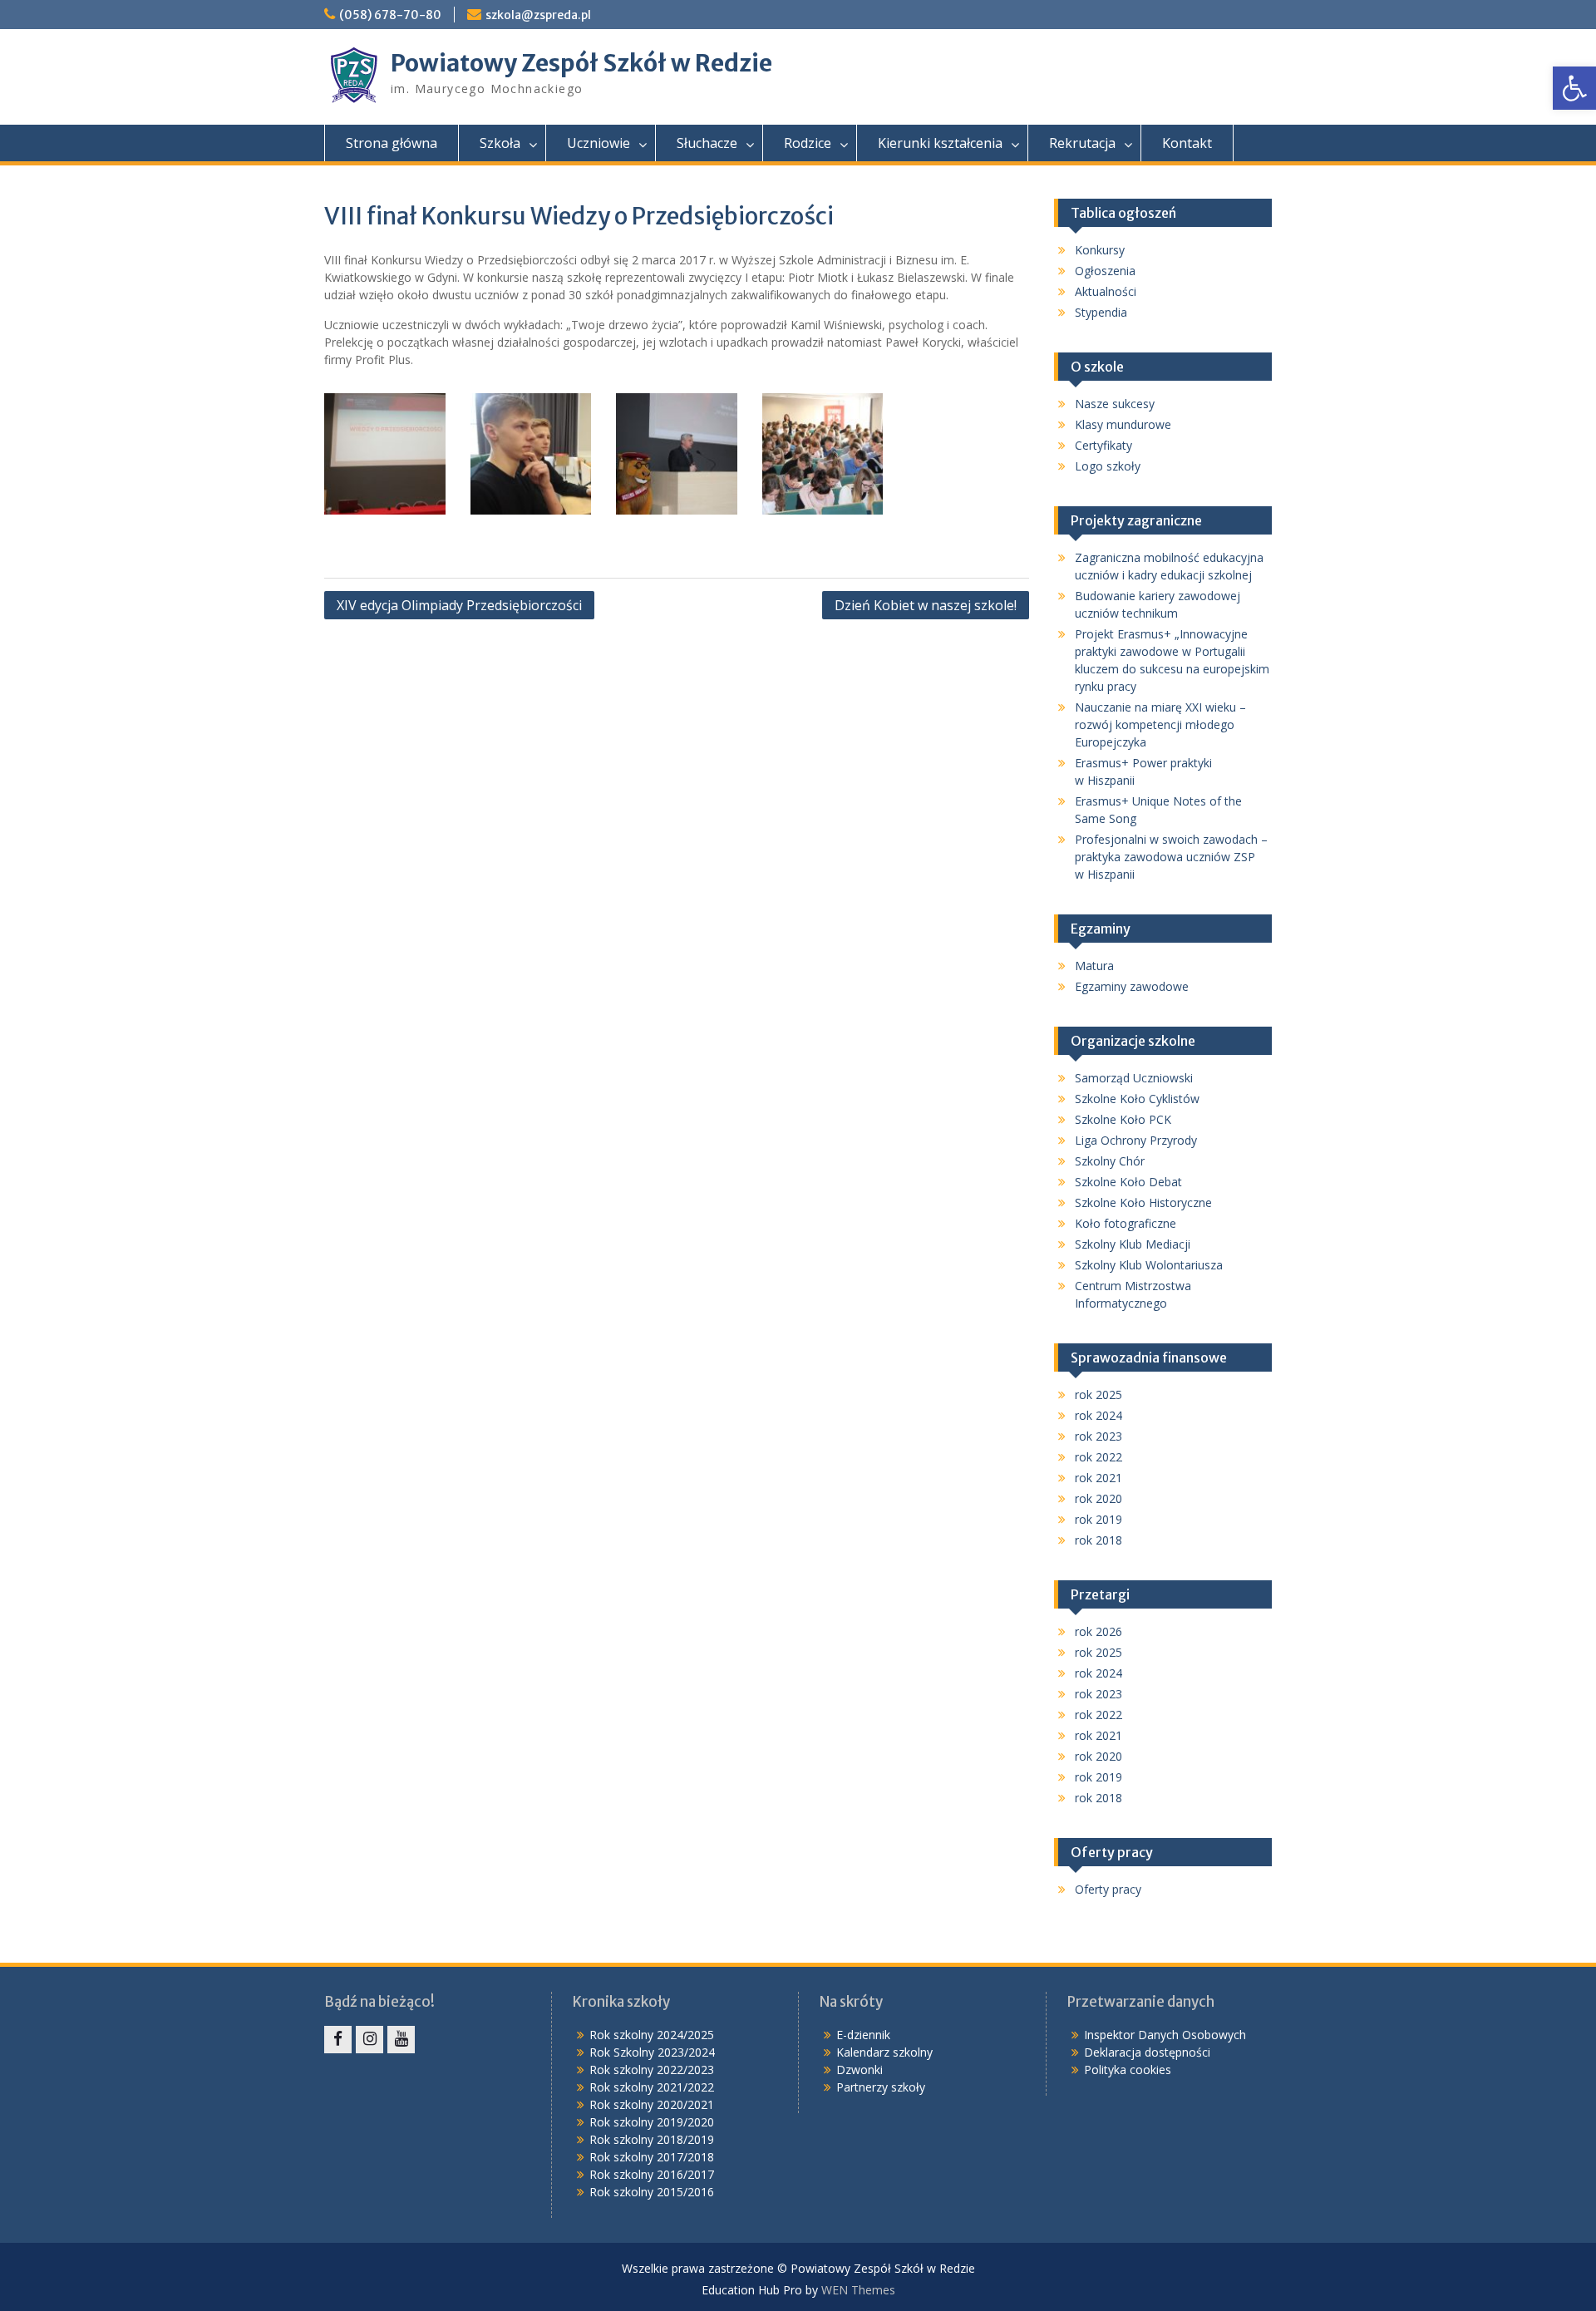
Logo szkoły (1108, 466)
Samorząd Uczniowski (1134, 1078)
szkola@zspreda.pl (538, 15)
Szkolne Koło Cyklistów (1137, 1099)
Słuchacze (707, 143)
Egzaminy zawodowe (1132, 986)
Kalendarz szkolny (884, 2052)
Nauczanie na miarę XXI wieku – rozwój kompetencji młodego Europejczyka (1160, 724)
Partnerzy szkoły (881, 2087)
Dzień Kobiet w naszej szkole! (926, 605)
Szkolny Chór (1110, 1161)
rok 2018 (1098, 1540)
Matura (1094, 966)
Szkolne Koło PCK (1123, 1119)
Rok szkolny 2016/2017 (652, 2174)
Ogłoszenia (1105, 271)
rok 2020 (1098, 1498)
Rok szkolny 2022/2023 (652, 2070)
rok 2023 (1098, 1436)
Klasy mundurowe (1123, 424)
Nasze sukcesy (1115, 404)
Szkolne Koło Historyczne (1143, 1202)
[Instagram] (369, 2040)
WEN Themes (858, 2290)
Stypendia (1101, 312)
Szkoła (500, 143)
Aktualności (1106, 291)
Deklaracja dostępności (1147, 2052)
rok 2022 (1098, 1457)
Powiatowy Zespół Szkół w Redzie (581, 63)
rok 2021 (1098, 1478)
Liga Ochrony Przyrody (1136, 1140)
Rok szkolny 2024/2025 (652, 2035)
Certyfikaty (1103, 445)
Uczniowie (598, 143)
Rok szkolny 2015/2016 (652, 2192)
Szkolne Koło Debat (1128, 1182)
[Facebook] (338, 2040)
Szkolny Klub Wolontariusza (1149, 1265)
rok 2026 (1098, 1631)
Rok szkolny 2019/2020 (652, 2122)
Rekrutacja (1082, 143)
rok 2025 (1098, 1394)
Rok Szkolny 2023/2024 (652, 2052)
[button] (1574, 88)
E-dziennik (863, 2035)
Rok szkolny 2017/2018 (652, 2157)
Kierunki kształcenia (940, 143)
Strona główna (392, 143)
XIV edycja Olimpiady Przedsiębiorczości (459, 605)
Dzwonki (860, 2070)
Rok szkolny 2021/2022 (652, 2087)
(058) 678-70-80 (390, 15)
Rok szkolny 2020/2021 (652, 2104)
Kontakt (1187, 143)
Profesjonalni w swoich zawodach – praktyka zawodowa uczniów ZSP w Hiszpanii (1171, 857)
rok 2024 (1098, 1415)
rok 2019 (1098, 1519)
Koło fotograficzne (1126, 1223)
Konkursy (1100, 250)
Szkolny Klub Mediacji (1133, 1244)
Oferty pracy (1108, 1889)
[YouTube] (401, 2040)
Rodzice (808, 143)
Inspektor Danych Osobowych (1165, 2035)
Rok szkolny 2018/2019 (652, 2139)
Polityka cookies (1128, 2070)
